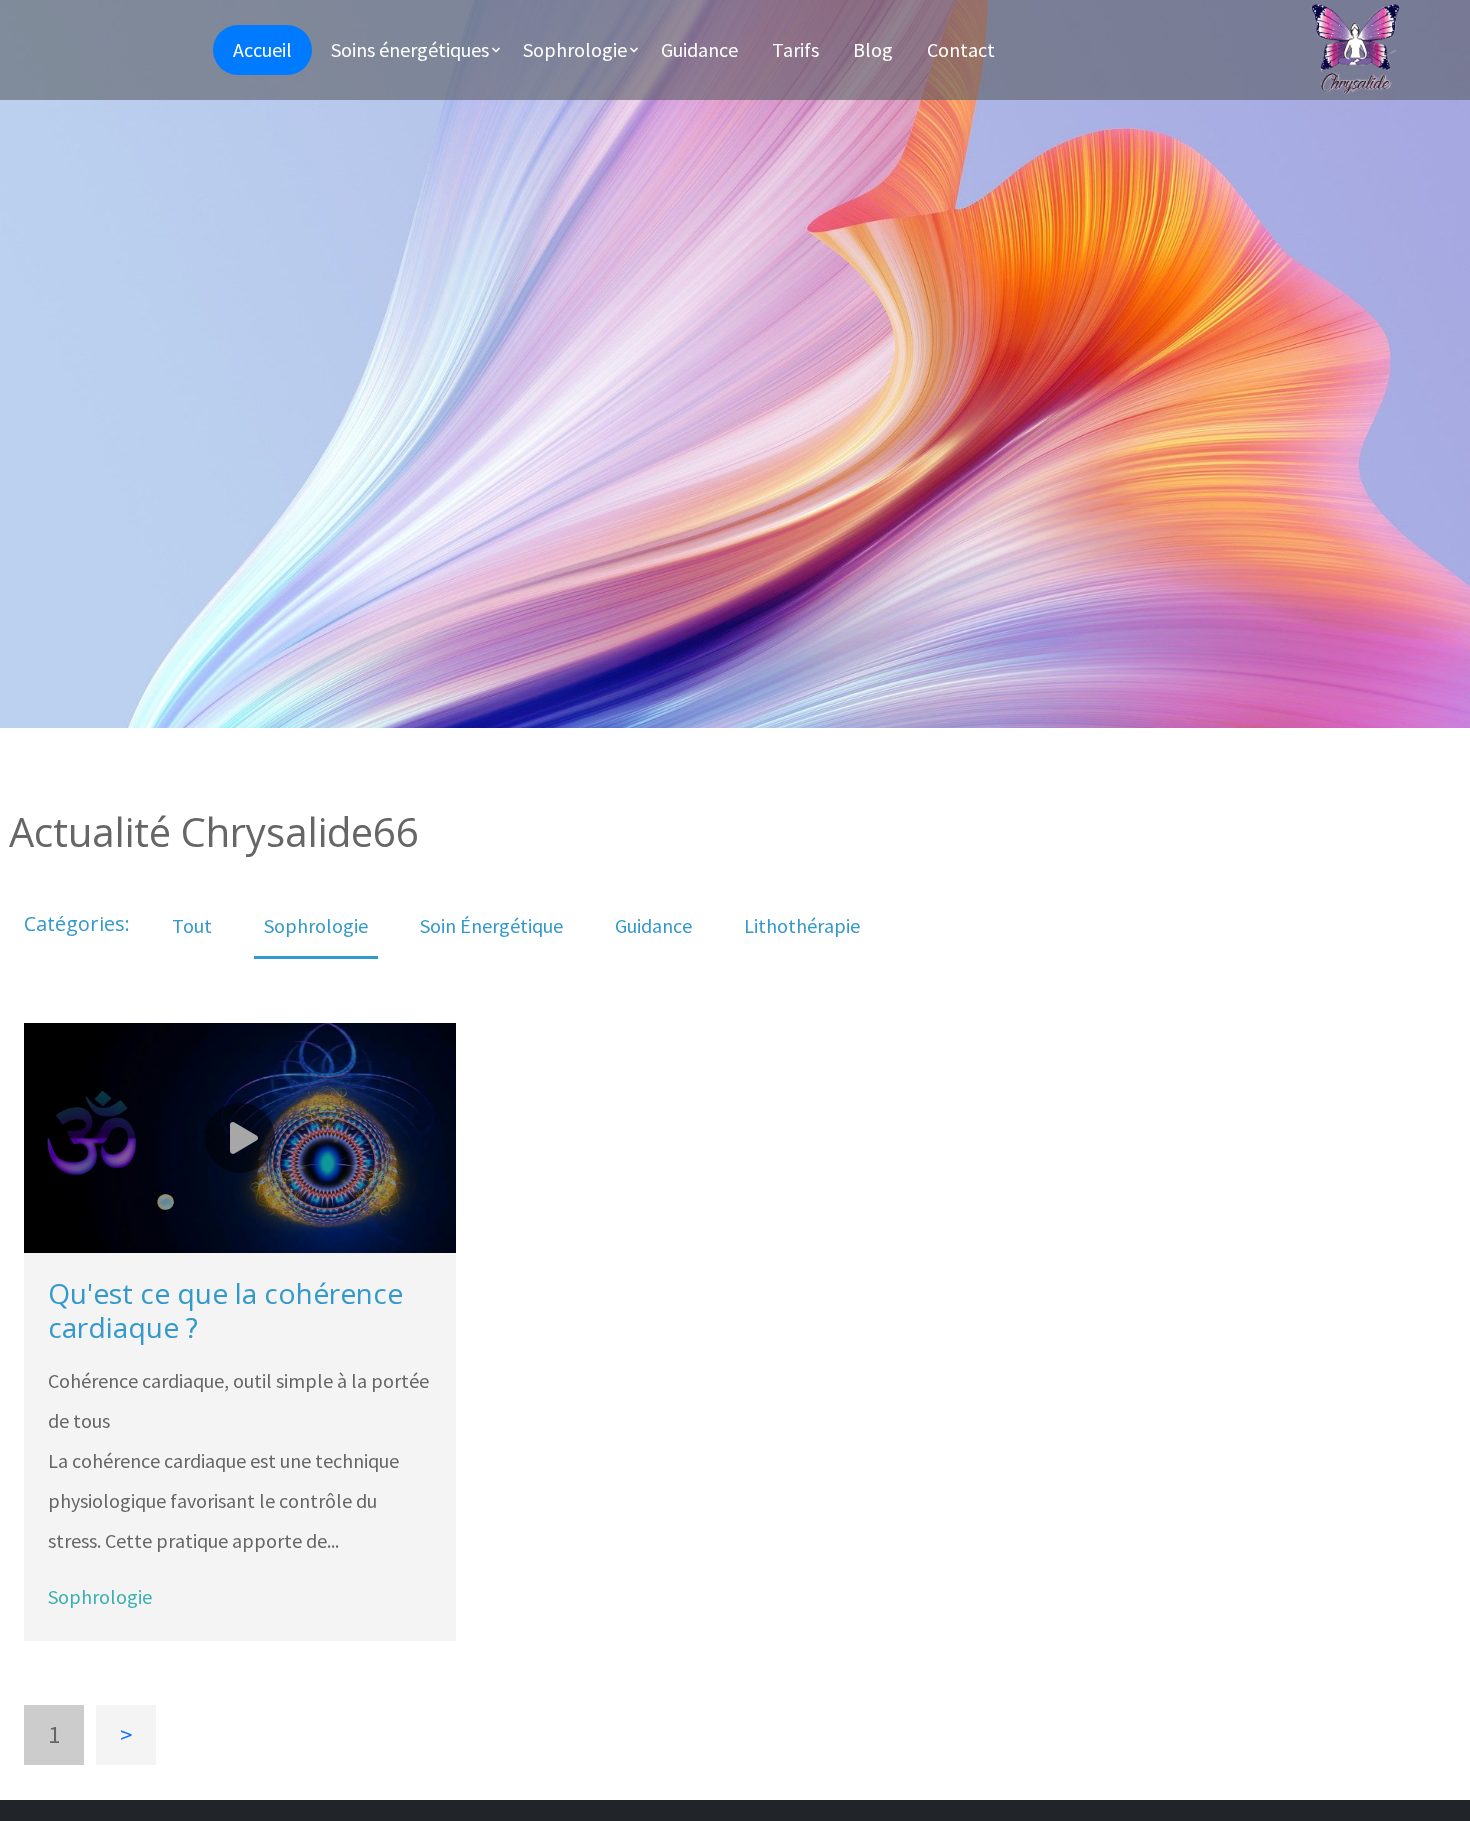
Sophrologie (316, 925)
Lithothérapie (802, 925)
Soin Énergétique (491, 925)
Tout (192, 925)
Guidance (653, 925)
